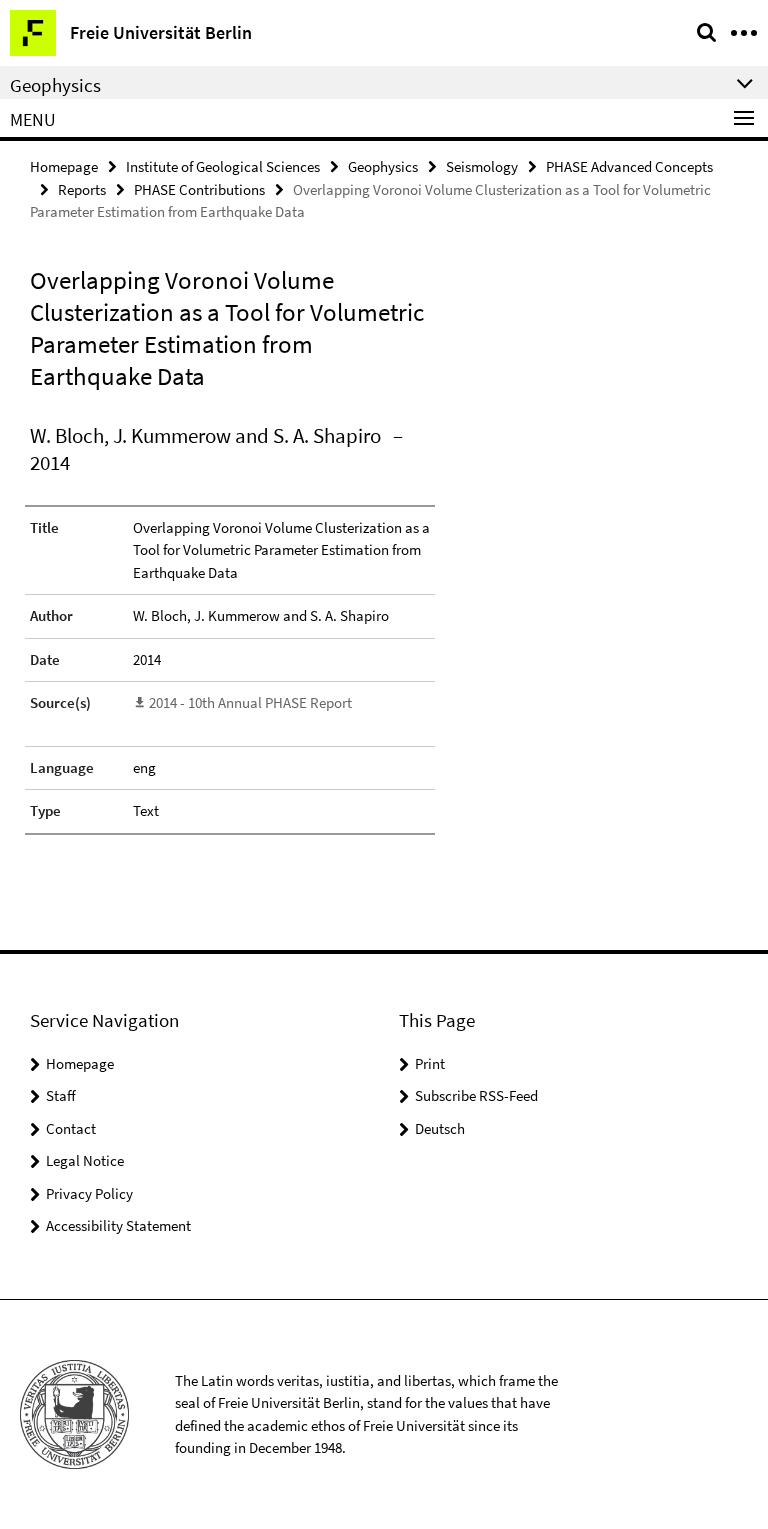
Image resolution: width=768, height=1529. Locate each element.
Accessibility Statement (118, 1225)
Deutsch (440, 1128)
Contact (71, 1128)
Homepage (64, 166)
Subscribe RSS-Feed (476, 1095)
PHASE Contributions (199, 189)
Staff (61, 1095)
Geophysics (383, 166)
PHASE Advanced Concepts (629, 166)
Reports (82, 189)
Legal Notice (85, 1160)
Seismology (482, 166)
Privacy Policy (89, 1193)
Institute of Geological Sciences (223, 166)
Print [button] (430, 1063)
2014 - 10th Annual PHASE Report (250, 702)
